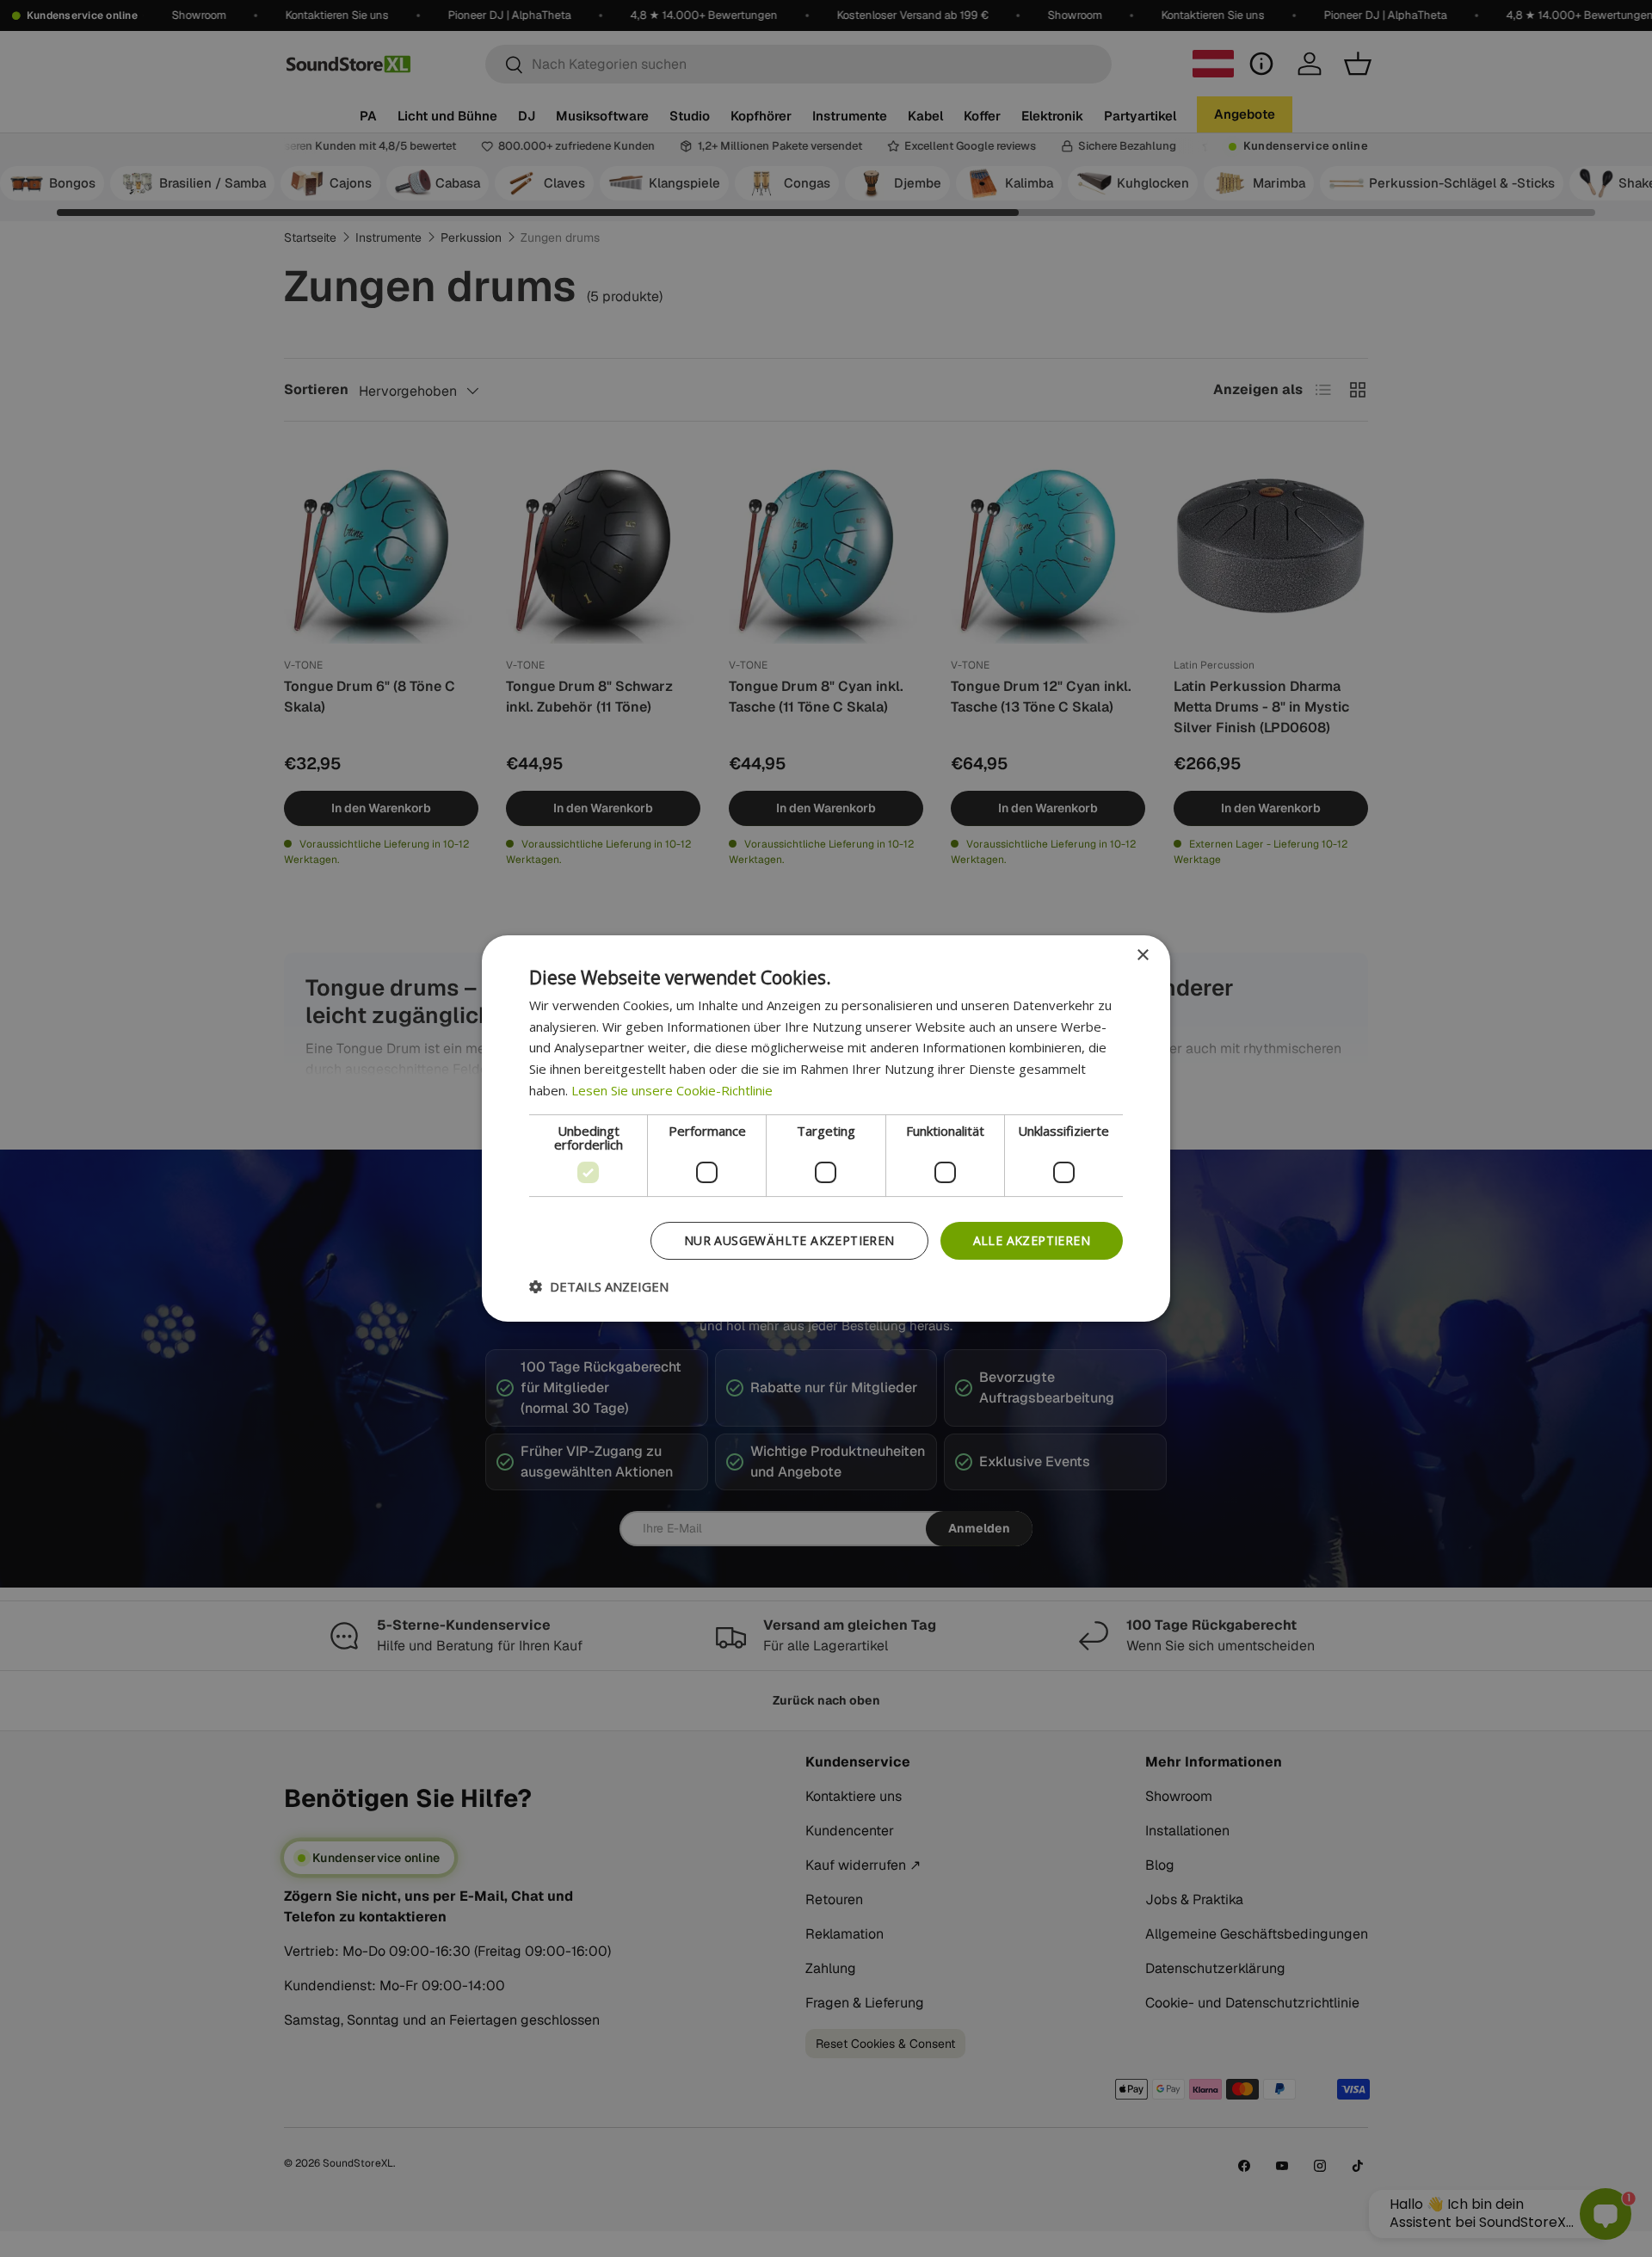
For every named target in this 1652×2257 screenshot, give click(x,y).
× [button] (1142, 956)
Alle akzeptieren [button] (1032, 1240)
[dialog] (826, 1129)
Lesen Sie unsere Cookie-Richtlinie (672, 1090)
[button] (599, 1286)
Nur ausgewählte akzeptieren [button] (789, 1240)
